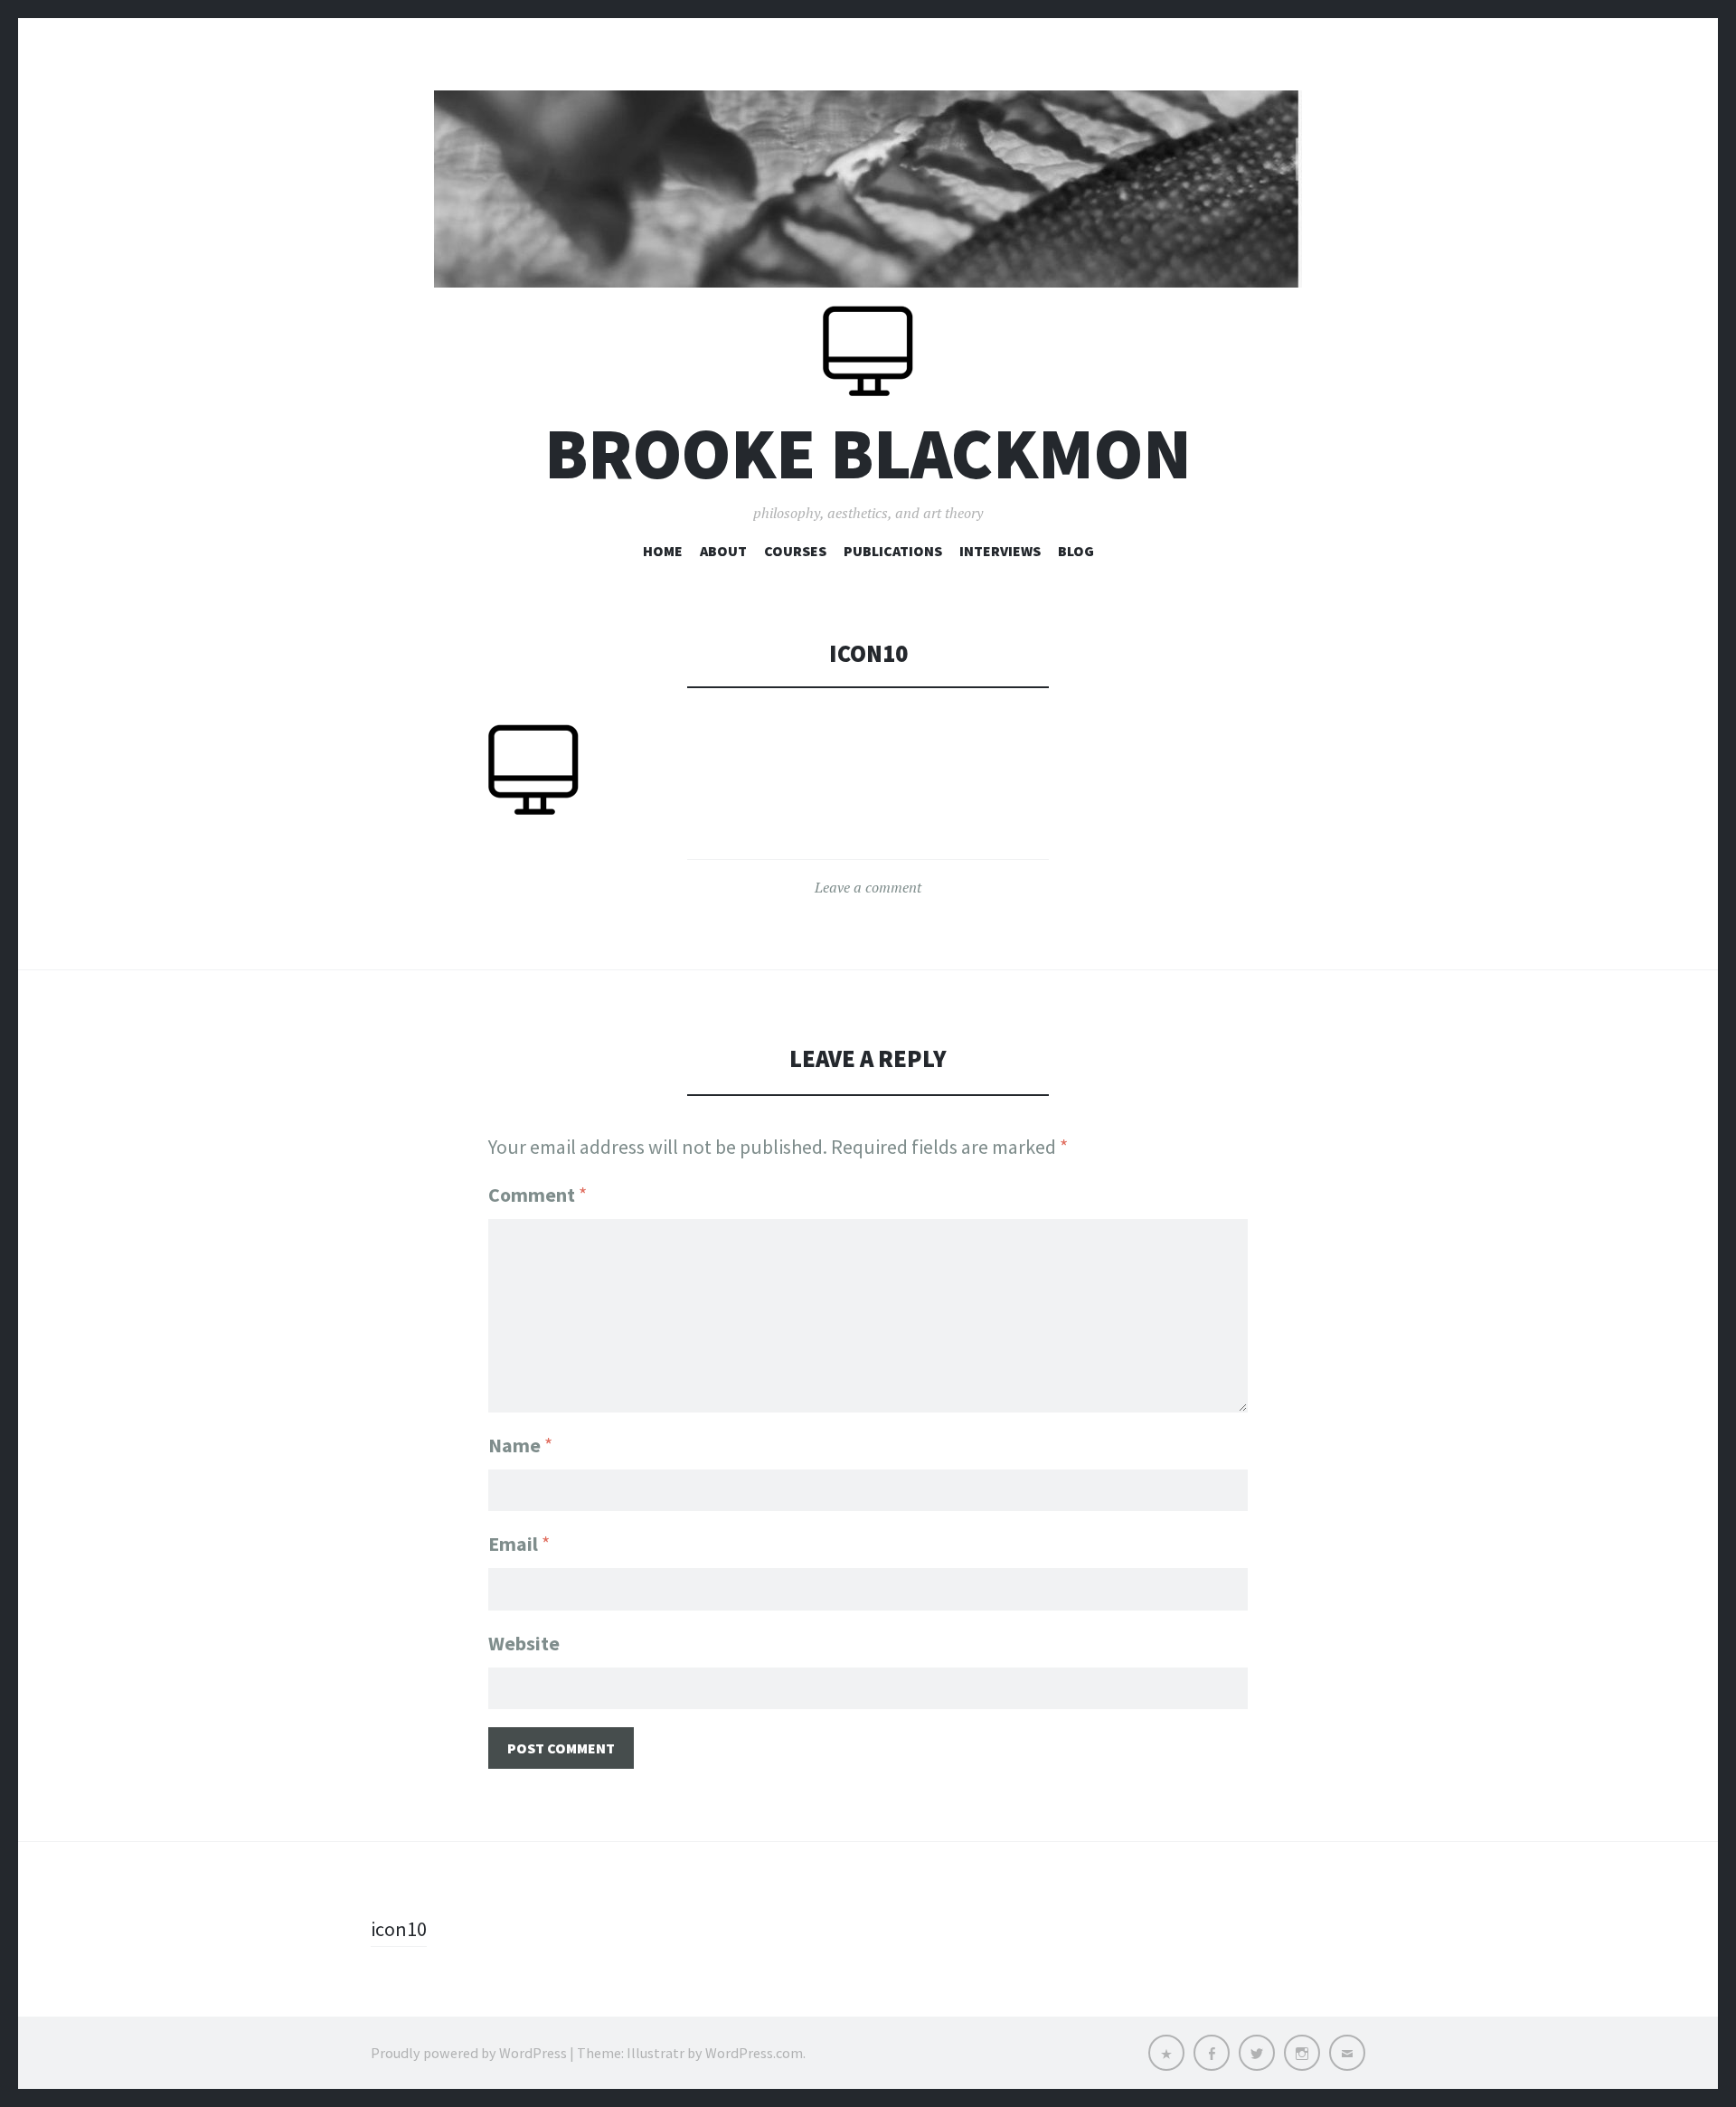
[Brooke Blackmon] (868, 189)
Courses (795, 551)
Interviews (1000, 551)
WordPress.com (754, 2053)
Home (663, 551)
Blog (1076, 551)
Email (519, 1544)
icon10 (399, 1929)
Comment (538, 1195)
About (723, 551)
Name (520, 1445)
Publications (893, 551)
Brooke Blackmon (868, 454)
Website (524, 1643)
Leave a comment (868, 887)
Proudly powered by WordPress (469, 2053)
